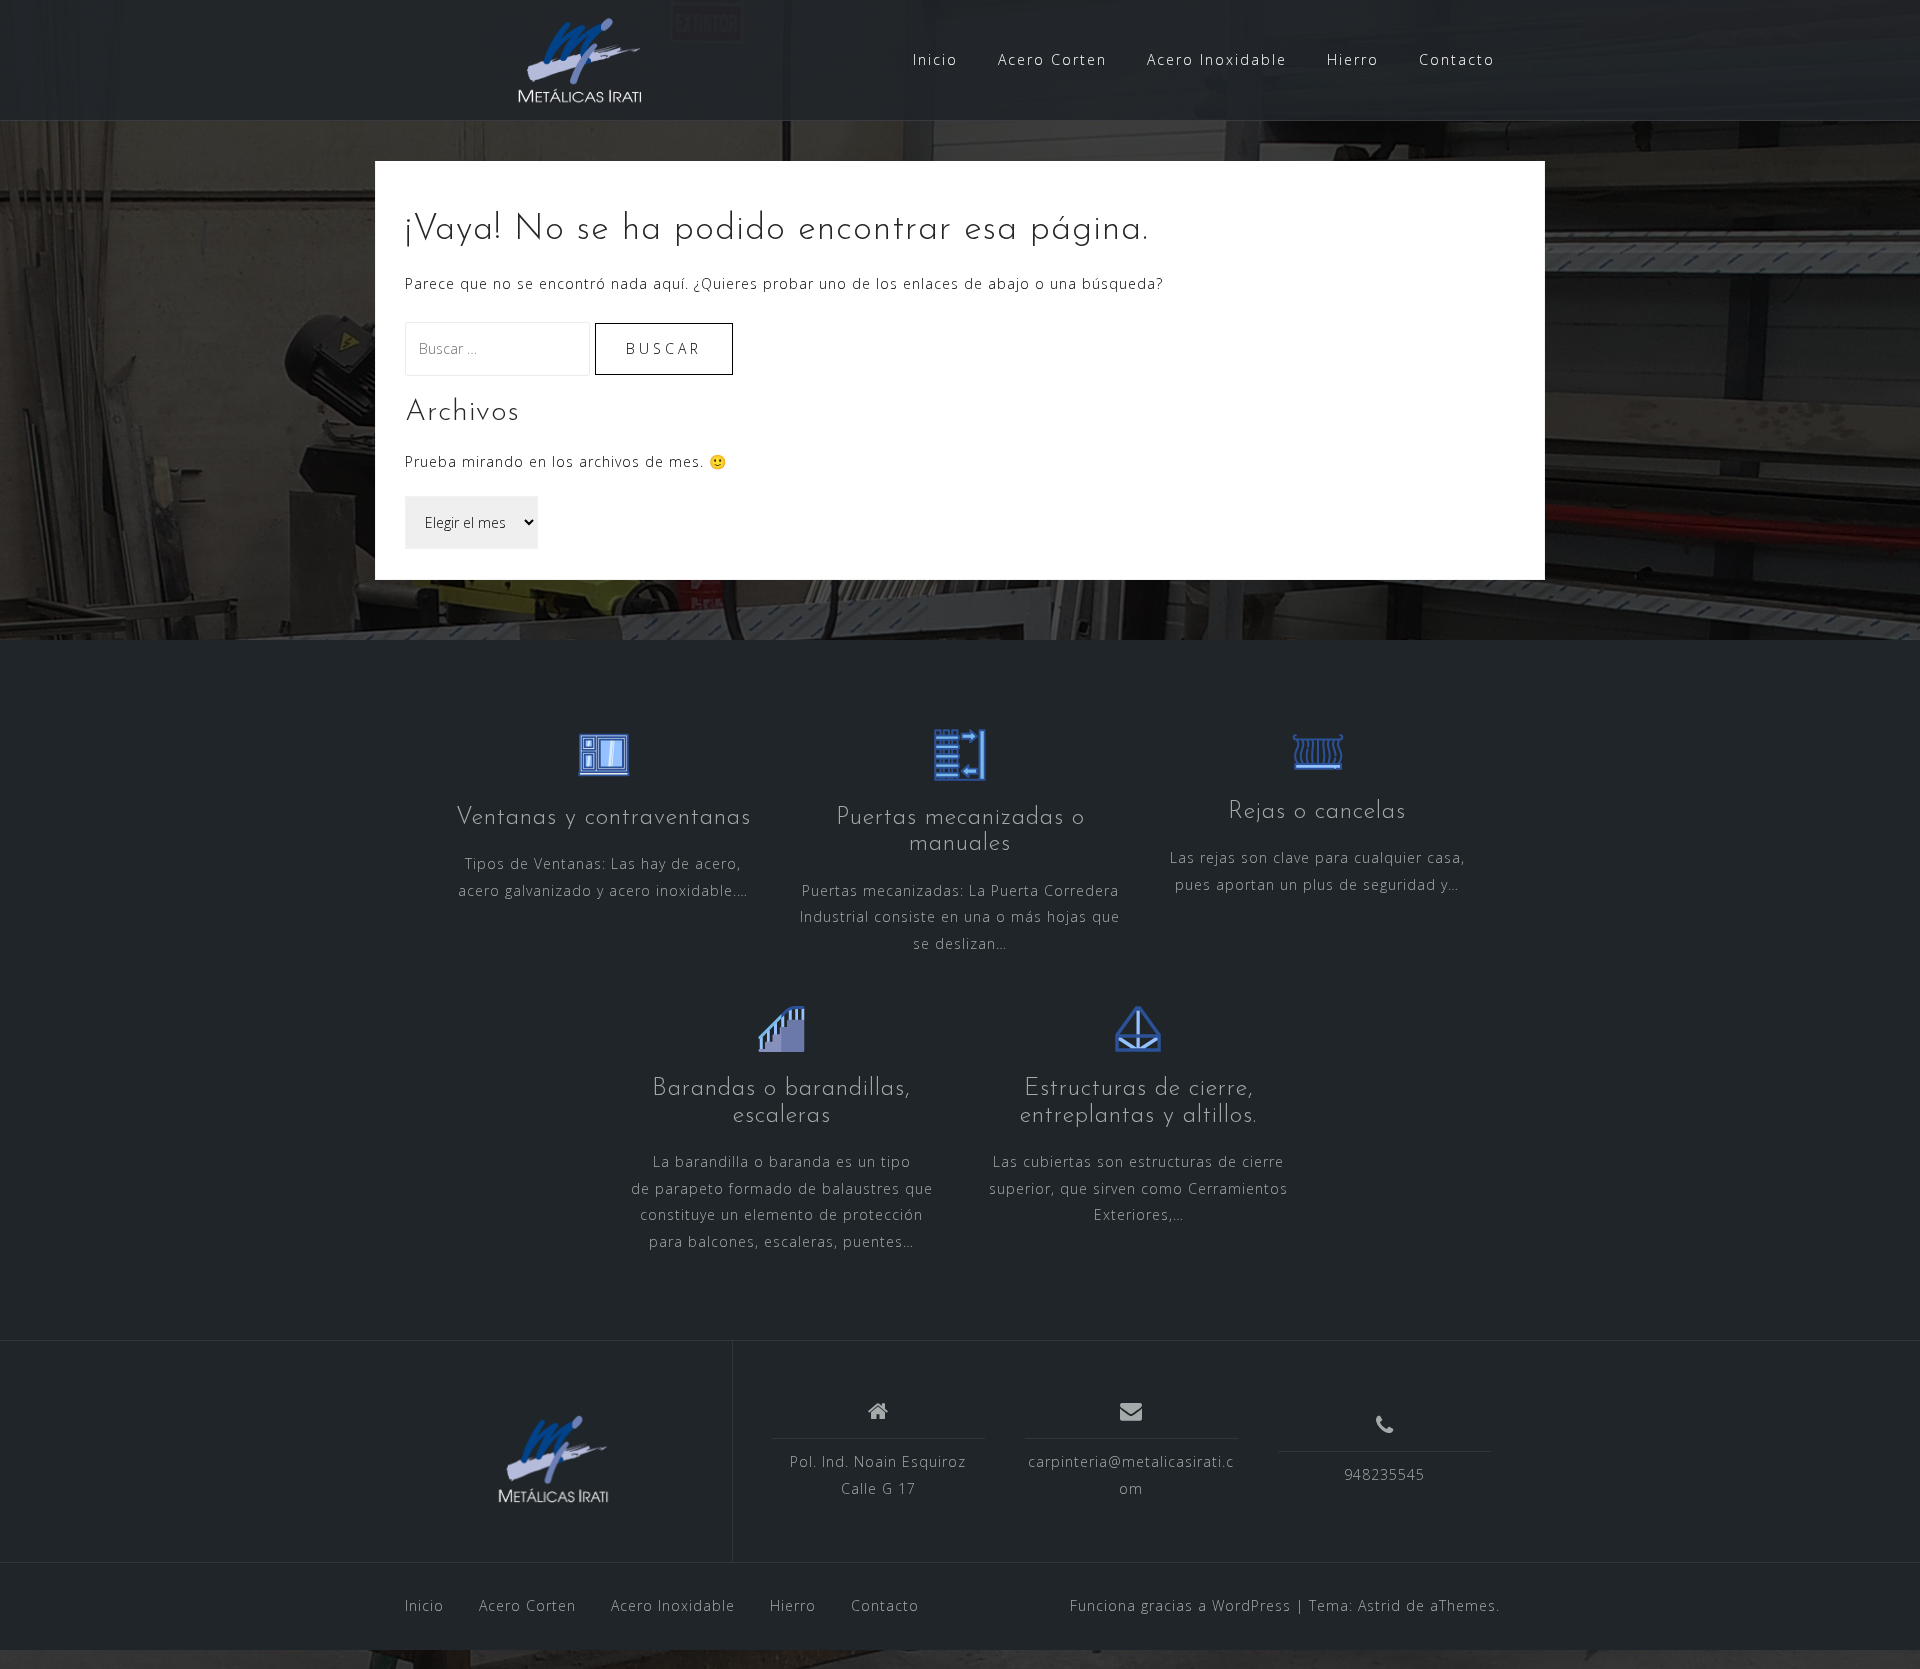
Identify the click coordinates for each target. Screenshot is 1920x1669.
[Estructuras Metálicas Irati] (553, 1459)
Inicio (935, 59)
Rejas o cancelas (1317, 812)
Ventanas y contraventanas (603, 818)
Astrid (1379, 1605)
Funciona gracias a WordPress (1180, 1605)
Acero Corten (1052, 59)
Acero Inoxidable (1217, 59)
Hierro (1353, 59)
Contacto (1457, 59)
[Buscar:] (500, 348)
